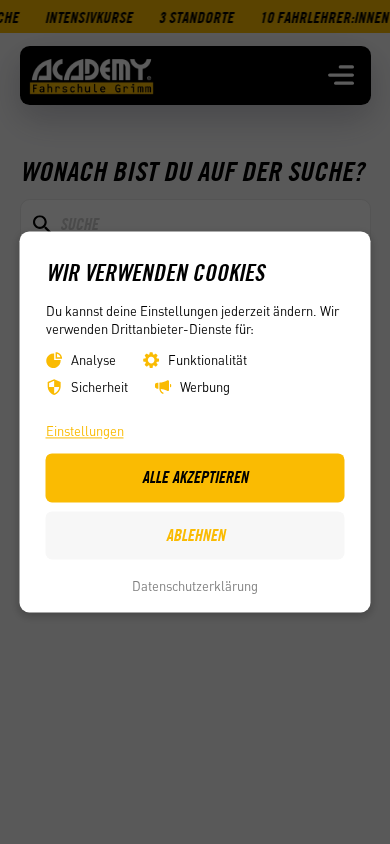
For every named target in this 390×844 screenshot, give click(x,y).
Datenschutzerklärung (195, 585)
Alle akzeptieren (195, 478)
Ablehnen (195, 535)
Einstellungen (85, 430)
